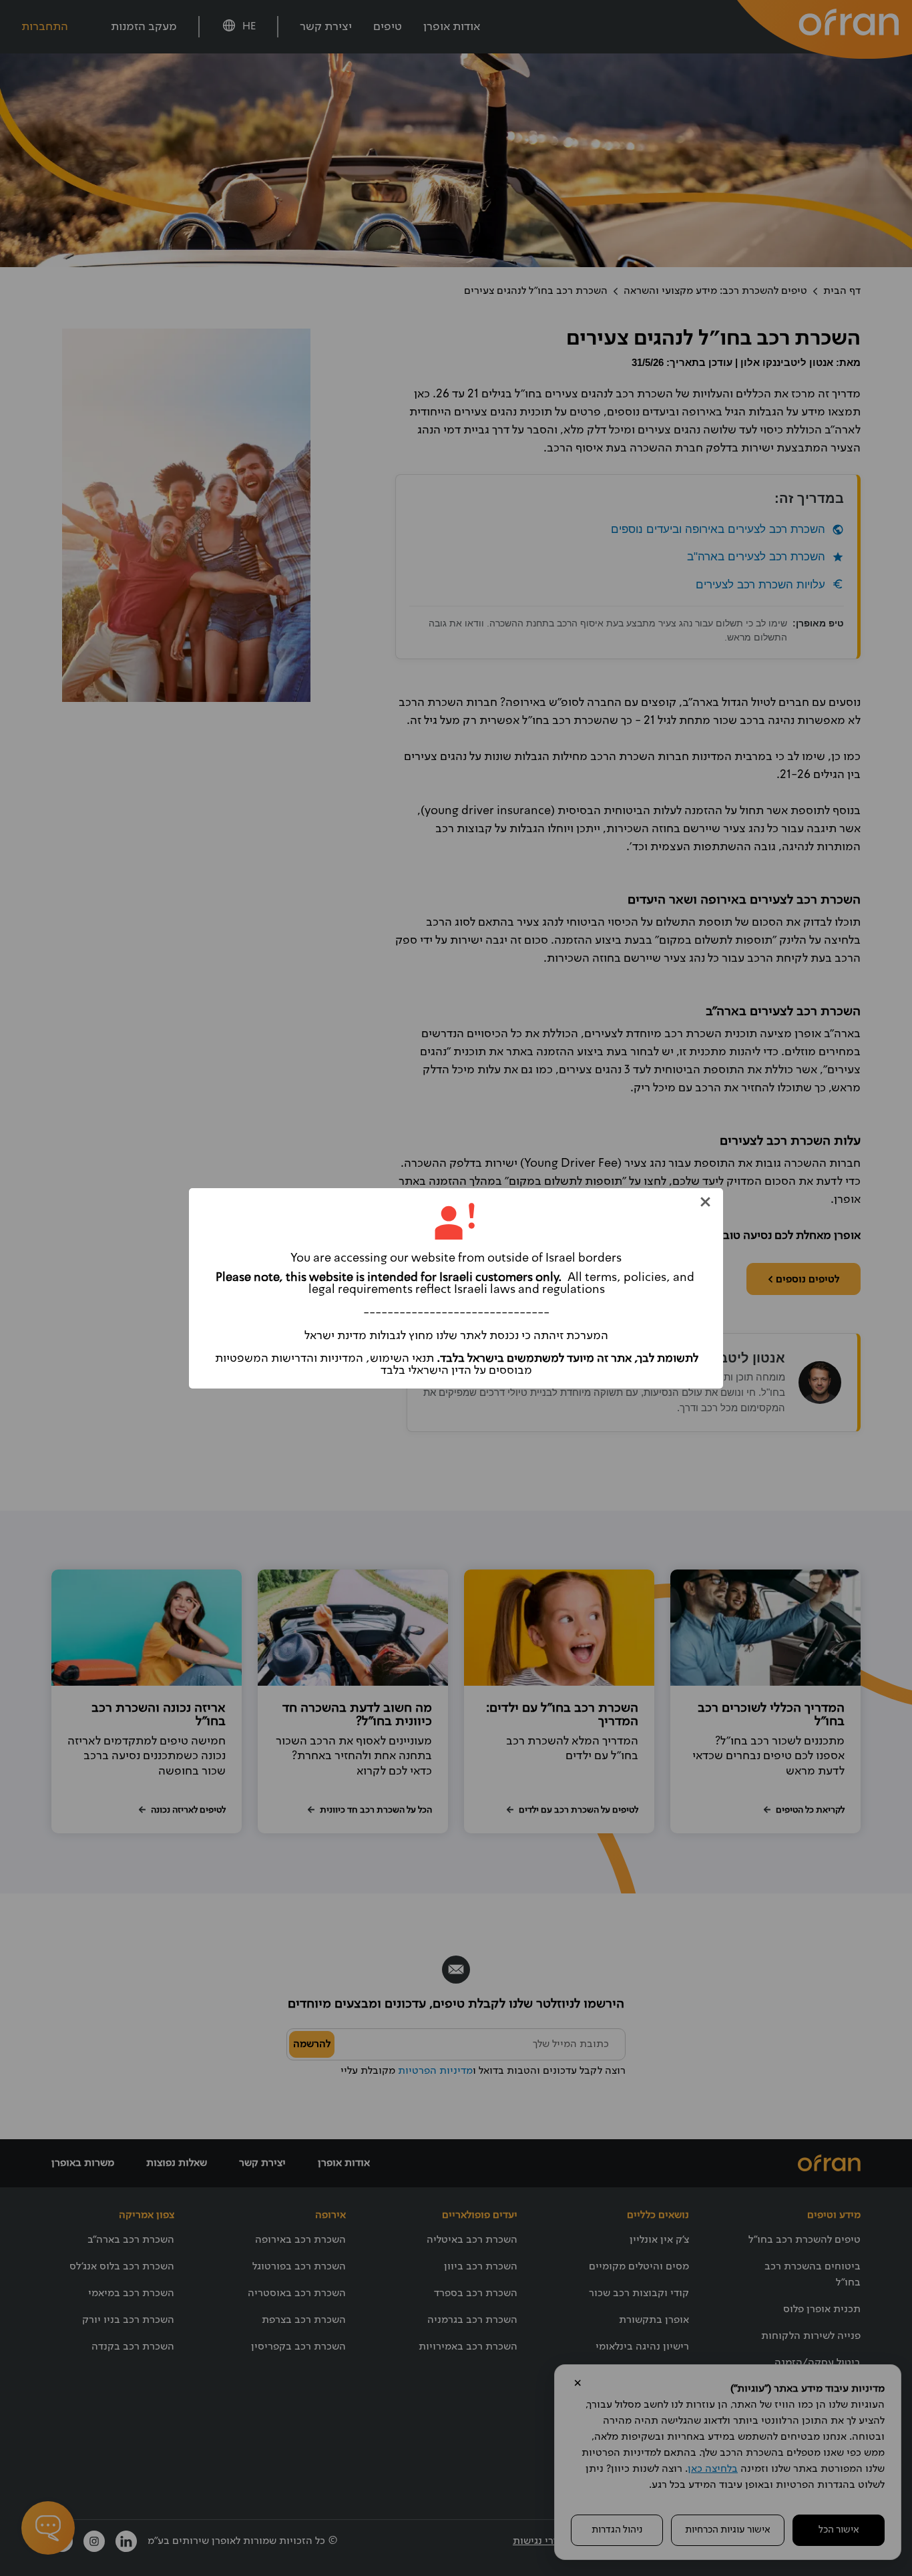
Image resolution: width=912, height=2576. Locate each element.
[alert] (456, 1288)
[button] (705, 1202)
